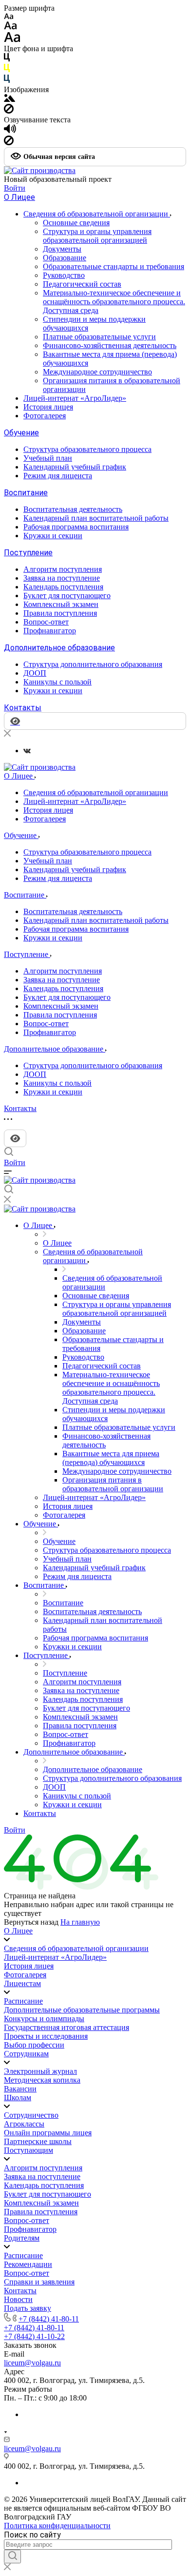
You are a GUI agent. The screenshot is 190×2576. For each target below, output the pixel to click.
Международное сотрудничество (97, 372)
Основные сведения (76, 223)
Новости (18, 2299)
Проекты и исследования (46, 2036)
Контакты (23, 708)
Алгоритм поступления (63, 569)
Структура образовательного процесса (87, 449)
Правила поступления (60, 613)
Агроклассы (24, 2124)
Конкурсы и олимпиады (44, 2019)
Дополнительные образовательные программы (82, 2010)
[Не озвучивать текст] (9, 143)
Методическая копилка (42, 2080)
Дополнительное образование (59, 648)
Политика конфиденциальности (57, 2526)
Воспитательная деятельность (73, 509)
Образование (65, 258)
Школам (18, 2098)
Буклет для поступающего (67, 595)
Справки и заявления (39, 2282)
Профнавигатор (50, 631)
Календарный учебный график (75, 467)
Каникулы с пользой (57, 682)
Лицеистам (22, 1983)
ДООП (35, 673)
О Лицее (19, 197)
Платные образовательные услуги (99, 337)
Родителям (22, 2238)
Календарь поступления (63, 587)
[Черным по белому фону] (7, 59)
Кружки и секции (53, 536)
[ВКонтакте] (27, 751)
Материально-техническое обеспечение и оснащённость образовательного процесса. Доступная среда (114, 302)
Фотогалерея (45, 416)
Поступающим (28, 2150)
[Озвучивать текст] (10, 131)
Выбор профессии (34, 2045)
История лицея (48, 407)
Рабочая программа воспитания (76, 527)
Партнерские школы (38, 2141)
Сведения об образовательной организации (97, 214)
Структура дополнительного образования (93, 664)
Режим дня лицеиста (58, 476)
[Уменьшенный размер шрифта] (9, 17)
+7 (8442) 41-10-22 (34, 2336)
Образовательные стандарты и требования (114, 266)
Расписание (23, 2001)
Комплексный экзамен (61, 604)
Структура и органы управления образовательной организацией (97, 236)
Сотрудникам (26, 2054)
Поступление (28, 553)
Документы (62, 249)
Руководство (64, 275)
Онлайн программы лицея (48, 2133)
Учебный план (48, 458)
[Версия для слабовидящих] (15, 1138)
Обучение (21, 433)
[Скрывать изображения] (9, 111)
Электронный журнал (40, 2071)
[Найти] (12, 2556)
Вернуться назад (31, 1922)
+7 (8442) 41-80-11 (49, 2319)
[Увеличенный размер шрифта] (12, 40)
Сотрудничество (31, 2115)
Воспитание (26, 493)
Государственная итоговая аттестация (66, 2027)
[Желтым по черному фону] (7, 70)
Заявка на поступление (62, 578)
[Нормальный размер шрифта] (10, 27)
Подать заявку (28, 2308)
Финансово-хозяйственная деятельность (110, 345)
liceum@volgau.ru (32, 2363)
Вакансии (20, 2089)
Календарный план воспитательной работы (96, 518)
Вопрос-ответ (46, 622)
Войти (15, 188)
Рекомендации (28, 2264)
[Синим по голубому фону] (7, 81)
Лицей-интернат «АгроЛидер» (75, 398)
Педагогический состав (82, 284)
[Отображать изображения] (9, 99)
